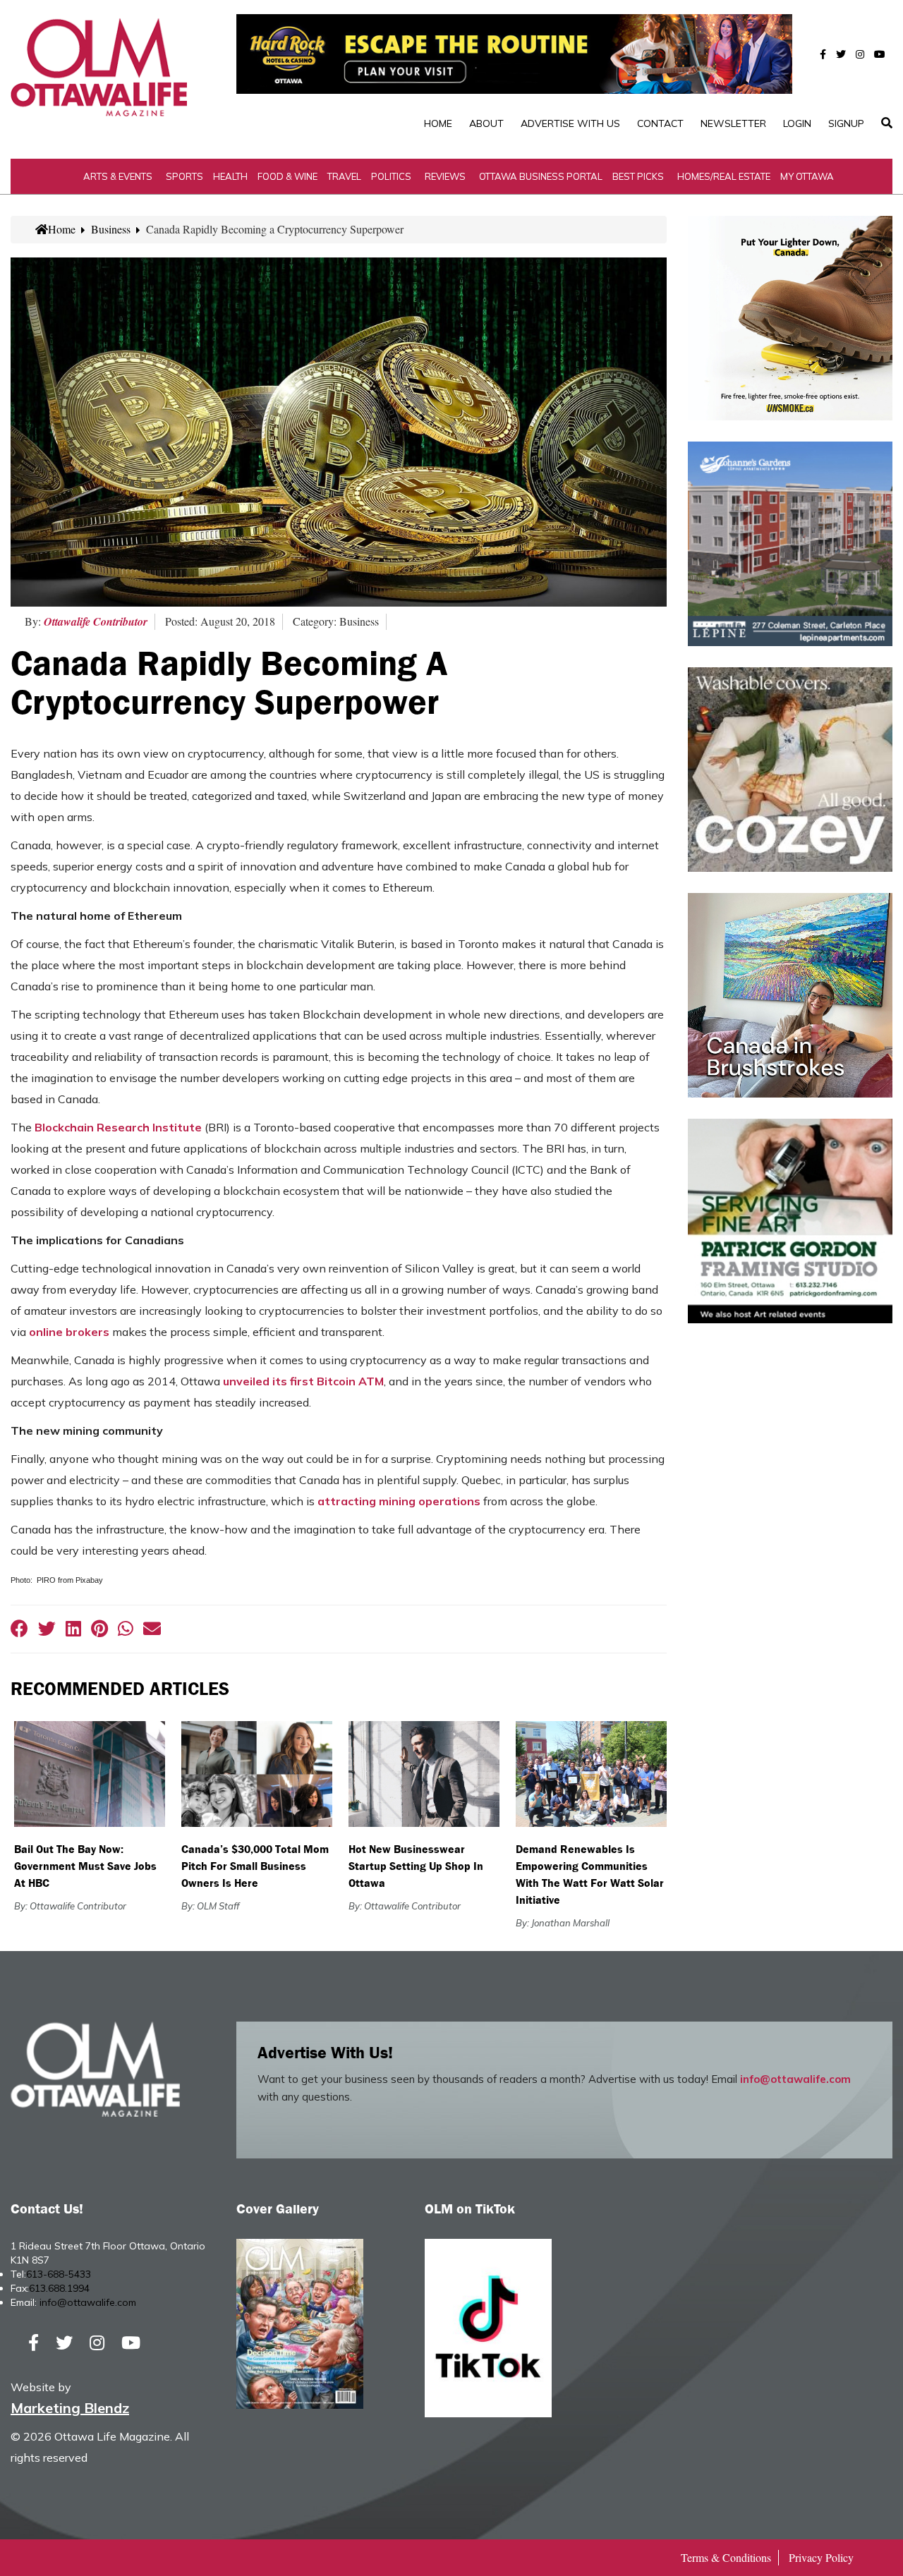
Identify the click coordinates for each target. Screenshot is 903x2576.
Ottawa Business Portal (541, 176)
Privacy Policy (821, 2557)
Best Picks (638, 176)
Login (797, 123)
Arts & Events (118, 176)
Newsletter (733, 123)
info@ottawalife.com (795, 2079)
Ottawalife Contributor (96, 621)
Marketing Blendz (70, 2408)
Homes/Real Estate (724, 176)
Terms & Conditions (726, 2557)
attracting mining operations (399, 1501)
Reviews (445, 176)
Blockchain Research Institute (118, 1127)
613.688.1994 (59, 2288)
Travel (344, 176)
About (486, 123)
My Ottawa (807, 176)
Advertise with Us (570, 123)
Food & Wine (287, 176)
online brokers (69, 1332)
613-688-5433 (59, 2274)
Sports (184, 176)
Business (111, 229)
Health (230, 176)
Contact (660, 123)
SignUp (846, 123)
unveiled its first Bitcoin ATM (303, 1381)
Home (438, 123)
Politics (391, 176)
